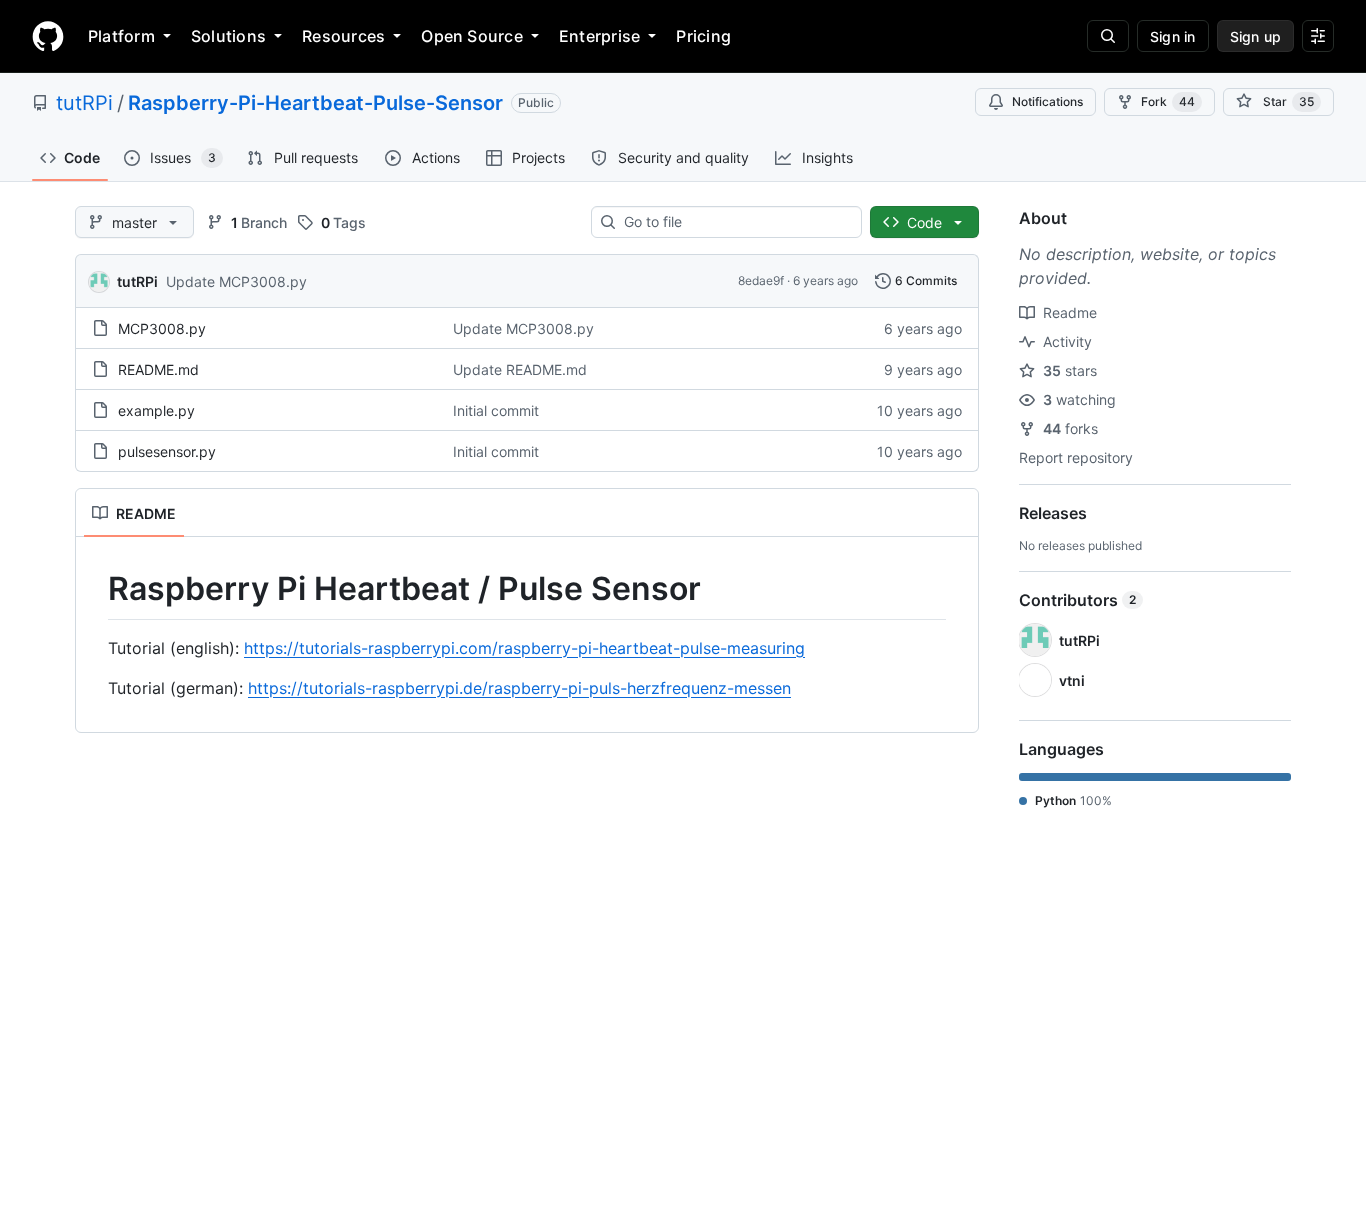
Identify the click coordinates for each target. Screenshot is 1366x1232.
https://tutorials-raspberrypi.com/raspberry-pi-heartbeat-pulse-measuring (524, 648)
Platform (121, 36)
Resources (343, 36)
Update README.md (520, 369)
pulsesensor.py (167, 451)
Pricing (703, 36)
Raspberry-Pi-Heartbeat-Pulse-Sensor (315, 103)
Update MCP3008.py (236, 281)
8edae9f (761, 280)
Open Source (472, 36)
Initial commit (496, 410)
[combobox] (734, 222)
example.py (156, 410)
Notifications (1047, 101)
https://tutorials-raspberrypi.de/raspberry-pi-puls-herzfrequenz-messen (519, 688)
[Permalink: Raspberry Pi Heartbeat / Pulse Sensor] (94, 589)
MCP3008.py (162, 328)
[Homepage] (48, 36)
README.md (158, 369)
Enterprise (599, 36)
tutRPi (84, 103)
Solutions (228, 36)
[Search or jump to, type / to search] (1108, 36)
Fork (1168, 101)
